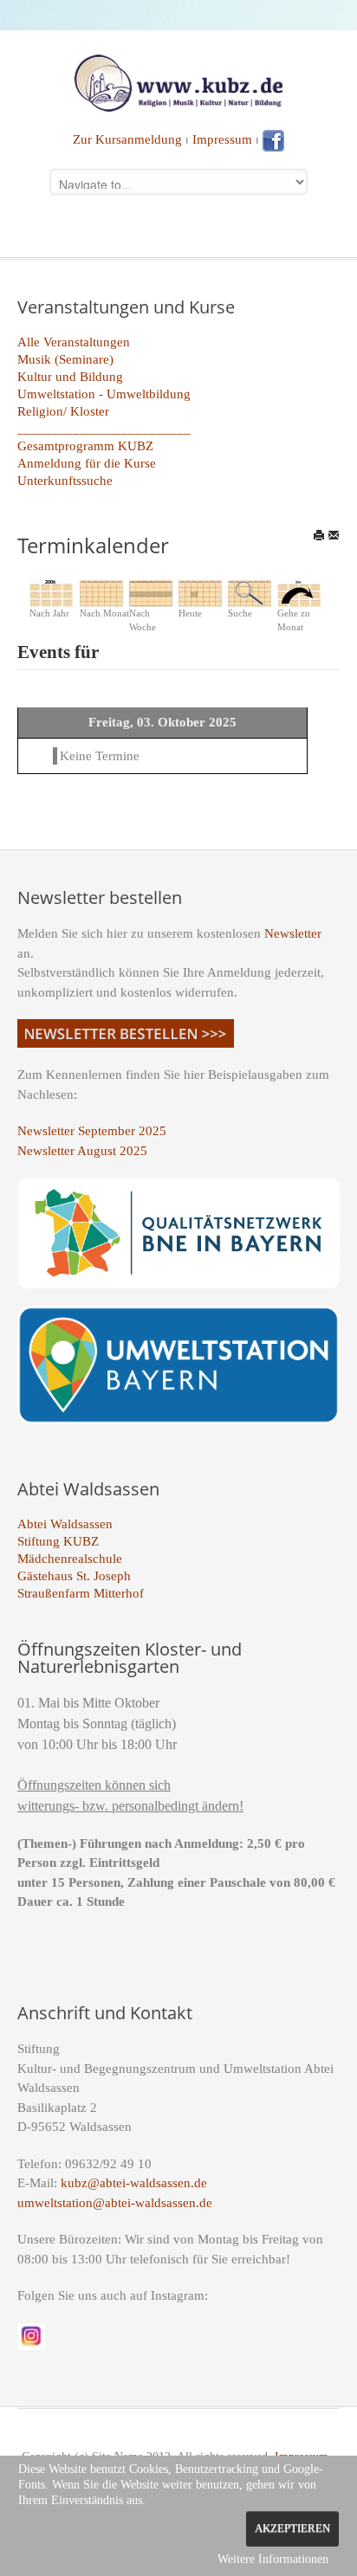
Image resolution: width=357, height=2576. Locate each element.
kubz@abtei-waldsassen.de (134, 2183)
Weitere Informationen (273, 2559)
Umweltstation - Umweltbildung (104, 394)
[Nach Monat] (101, 592)
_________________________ (104, 429)
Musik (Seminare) (65, 359)
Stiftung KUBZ (58, 1541)
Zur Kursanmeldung (127, 139)
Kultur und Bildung (70, 377)
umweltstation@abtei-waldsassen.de (115, 2203)
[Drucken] (319, 535)
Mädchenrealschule (70, 1559)
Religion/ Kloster (63, 411)
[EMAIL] (334, 535)
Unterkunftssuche (65, 481)
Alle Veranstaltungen (74, 342)
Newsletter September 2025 (92, 1131)
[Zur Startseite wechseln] (178, 81)
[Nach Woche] (151, 592)
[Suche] (250, 592)
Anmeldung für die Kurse (87, 463)
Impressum (222, 139)
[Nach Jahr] (51, 592)
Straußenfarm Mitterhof (81, 1593)
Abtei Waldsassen (65, 1524)
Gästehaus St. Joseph (74, 1576)
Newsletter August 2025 (82, 1151)
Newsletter (293, 933)
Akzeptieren (292, 2528)
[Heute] (200, 592)
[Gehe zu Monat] (299, 592)
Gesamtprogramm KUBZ (85, 446)
